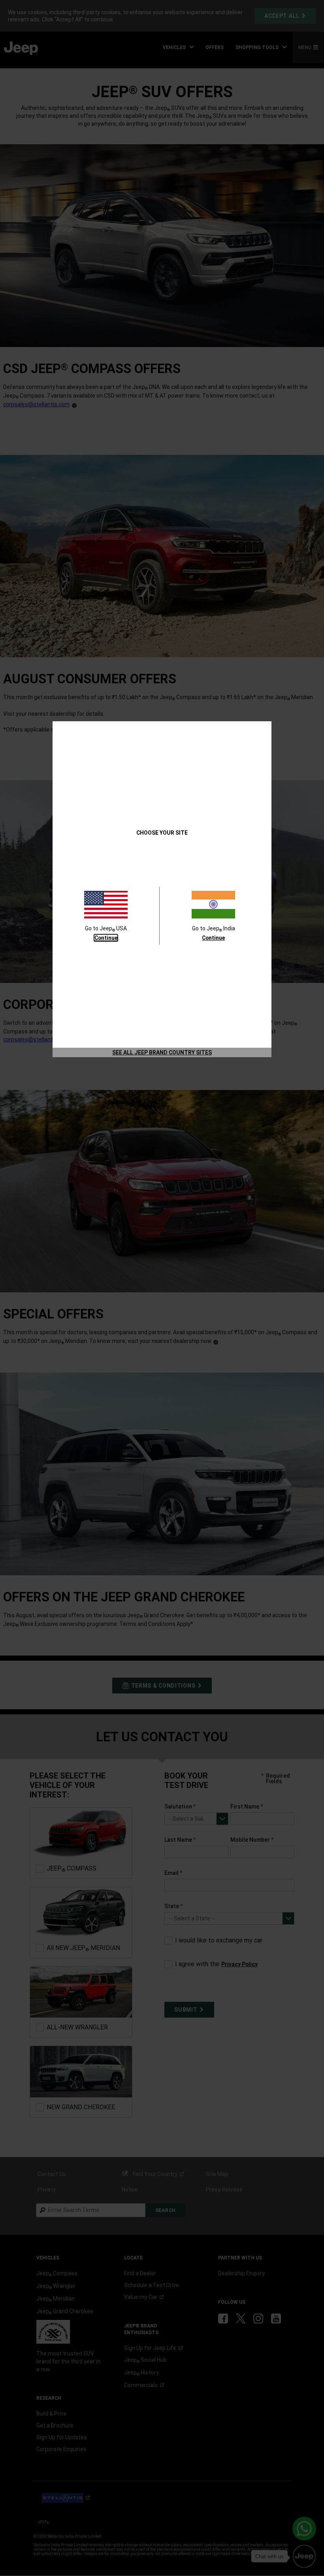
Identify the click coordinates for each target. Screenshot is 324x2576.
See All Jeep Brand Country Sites (162, 1052)
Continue (106, 938)
